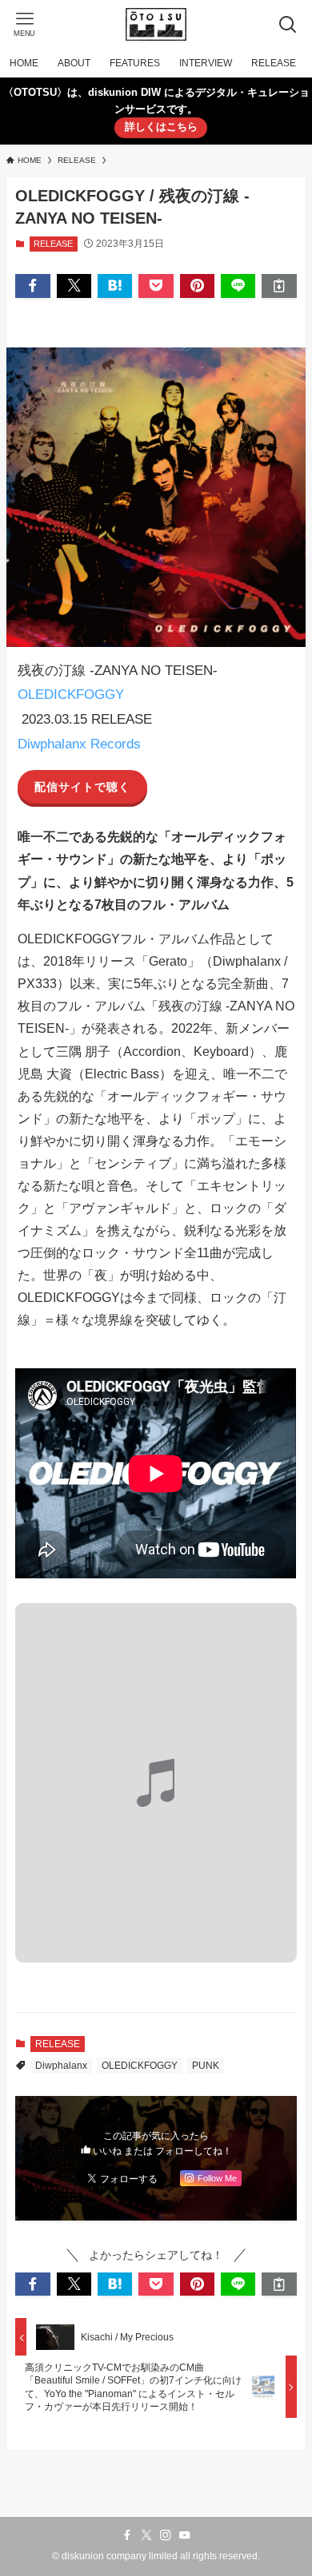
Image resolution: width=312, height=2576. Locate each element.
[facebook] (127, 2535)
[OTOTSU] (156, 24)
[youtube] (185, 2535)
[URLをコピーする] (279, 286)
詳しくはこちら (161, 127)
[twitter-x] (146, 2535)
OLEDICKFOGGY (71, 694)
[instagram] (166, 2535)
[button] (32, 286)
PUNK (206, 2066)
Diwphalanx (61, 2066)
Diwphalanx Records (79, 744)
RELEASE (53, 244)
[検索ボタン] (288, 24)
